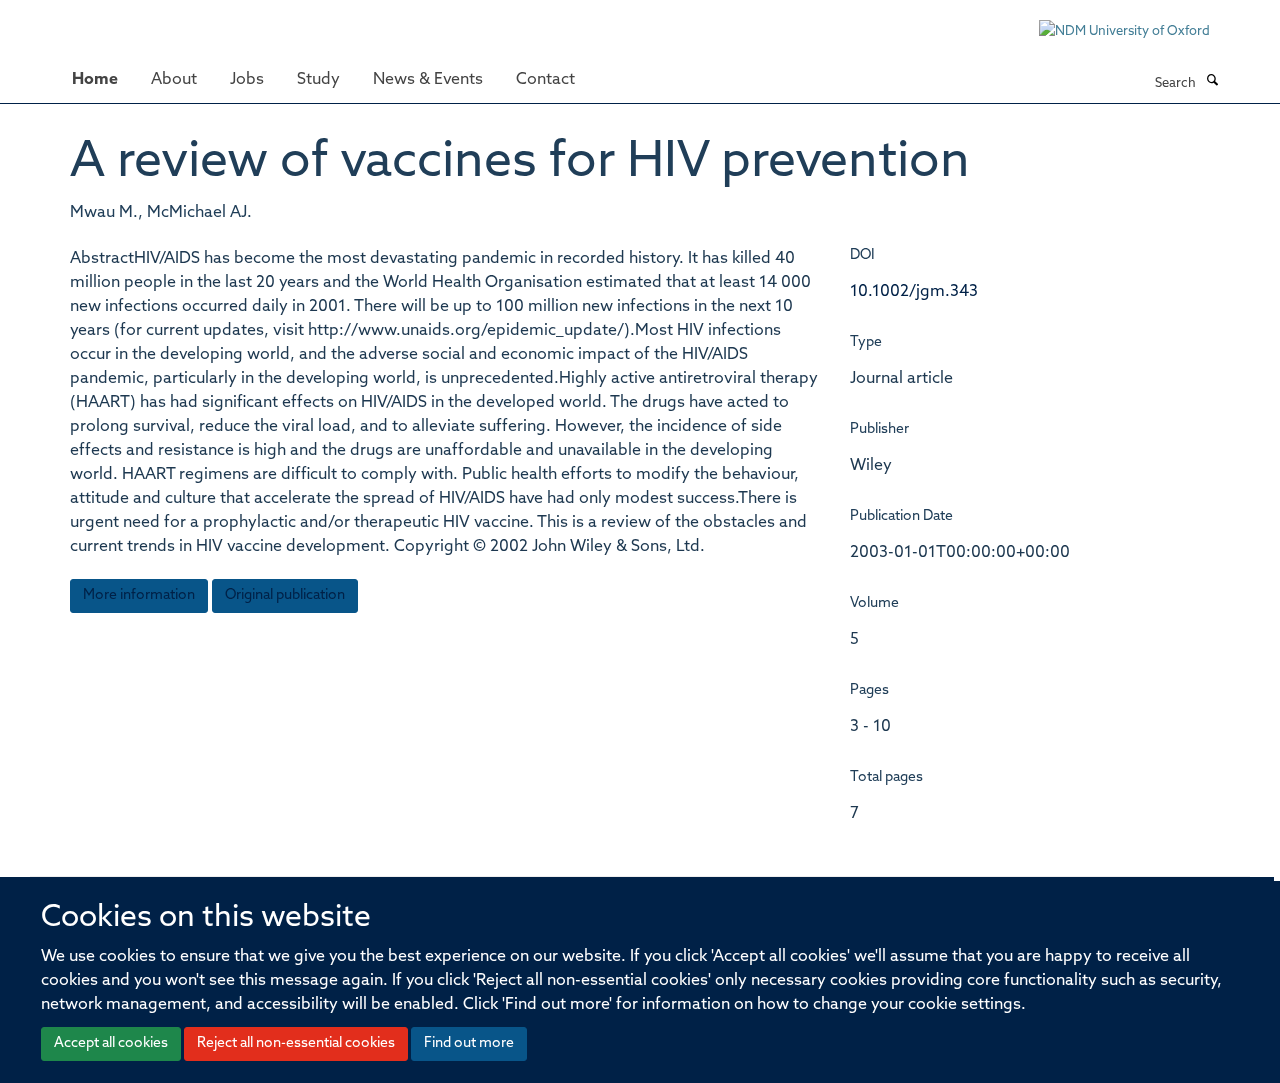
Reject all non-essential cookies (296, 1043)
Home (95, 80)
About (174, 80)
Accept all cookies (111, 1043)
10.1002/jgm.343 (914, 292)
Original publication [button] (285, 595)
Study (318, 80)
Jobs (247, 80)
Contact (545, 80)
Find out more (469, 1043)
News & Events (428, 80)
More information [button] (139, 595)
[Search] (1212, 82)
